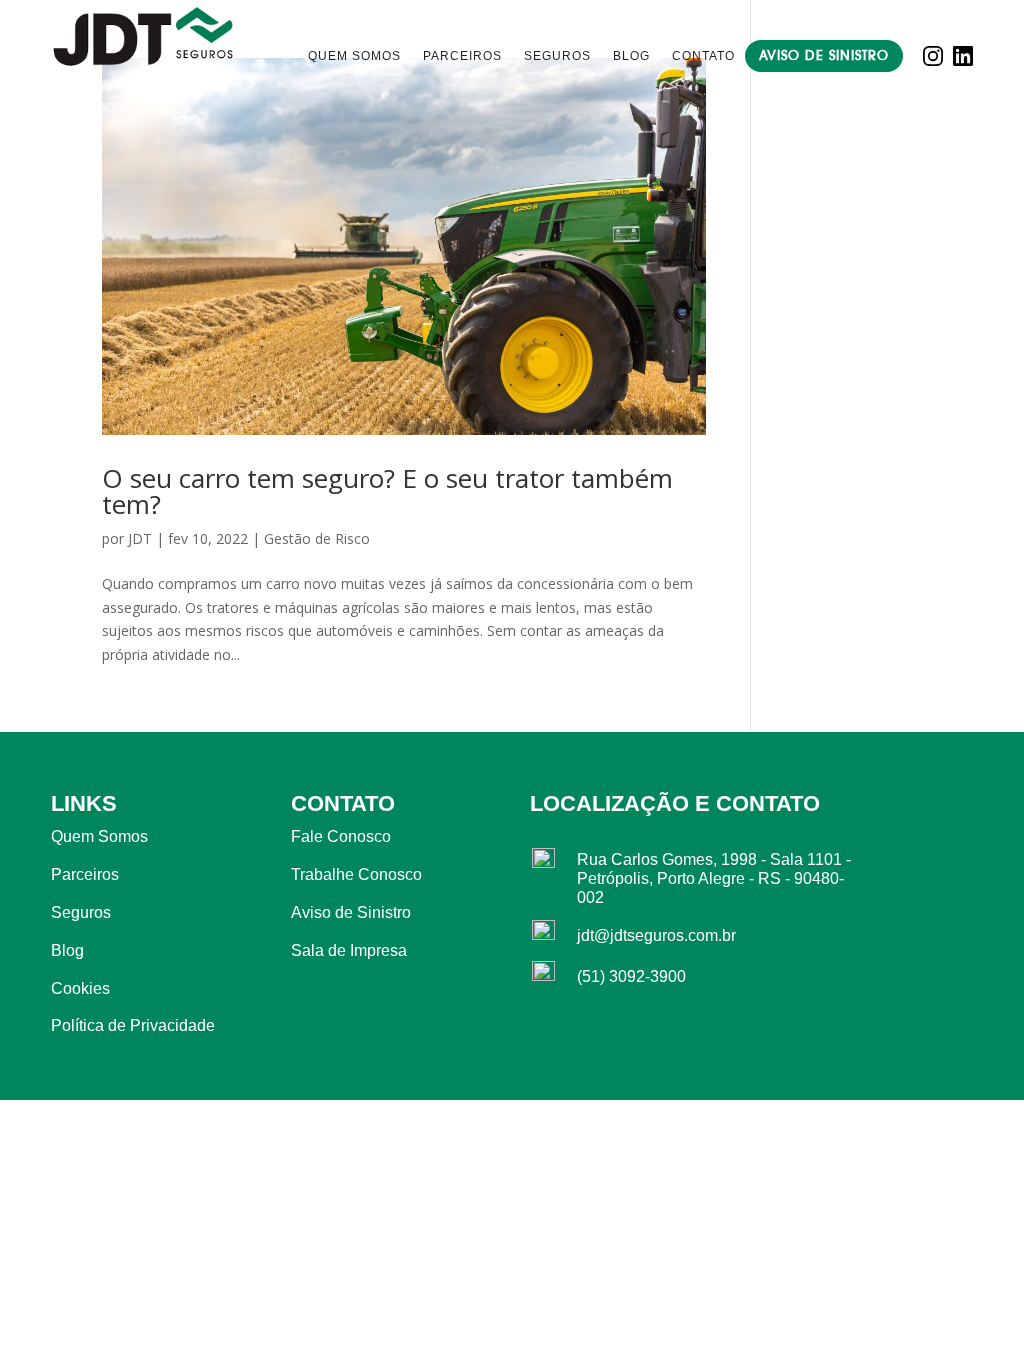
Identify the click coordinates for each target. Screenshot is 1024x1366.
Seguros (557, 56)
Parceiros (462, 56)
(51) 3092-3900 (631, 976)
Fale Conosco (341, 836)
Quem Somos (354, 56)
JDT (140, 538)
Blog (631, 56)
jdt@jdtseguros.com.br (656, 935)
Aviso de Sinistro (824, 55)
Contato (703, 56)
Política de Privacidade (133, 1025)
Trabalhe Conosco (356, 874)
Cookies (80, 988)
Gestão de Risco (317, 538)
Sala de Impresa (349, 950)
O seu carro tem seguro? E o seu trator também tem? (387, 491)
